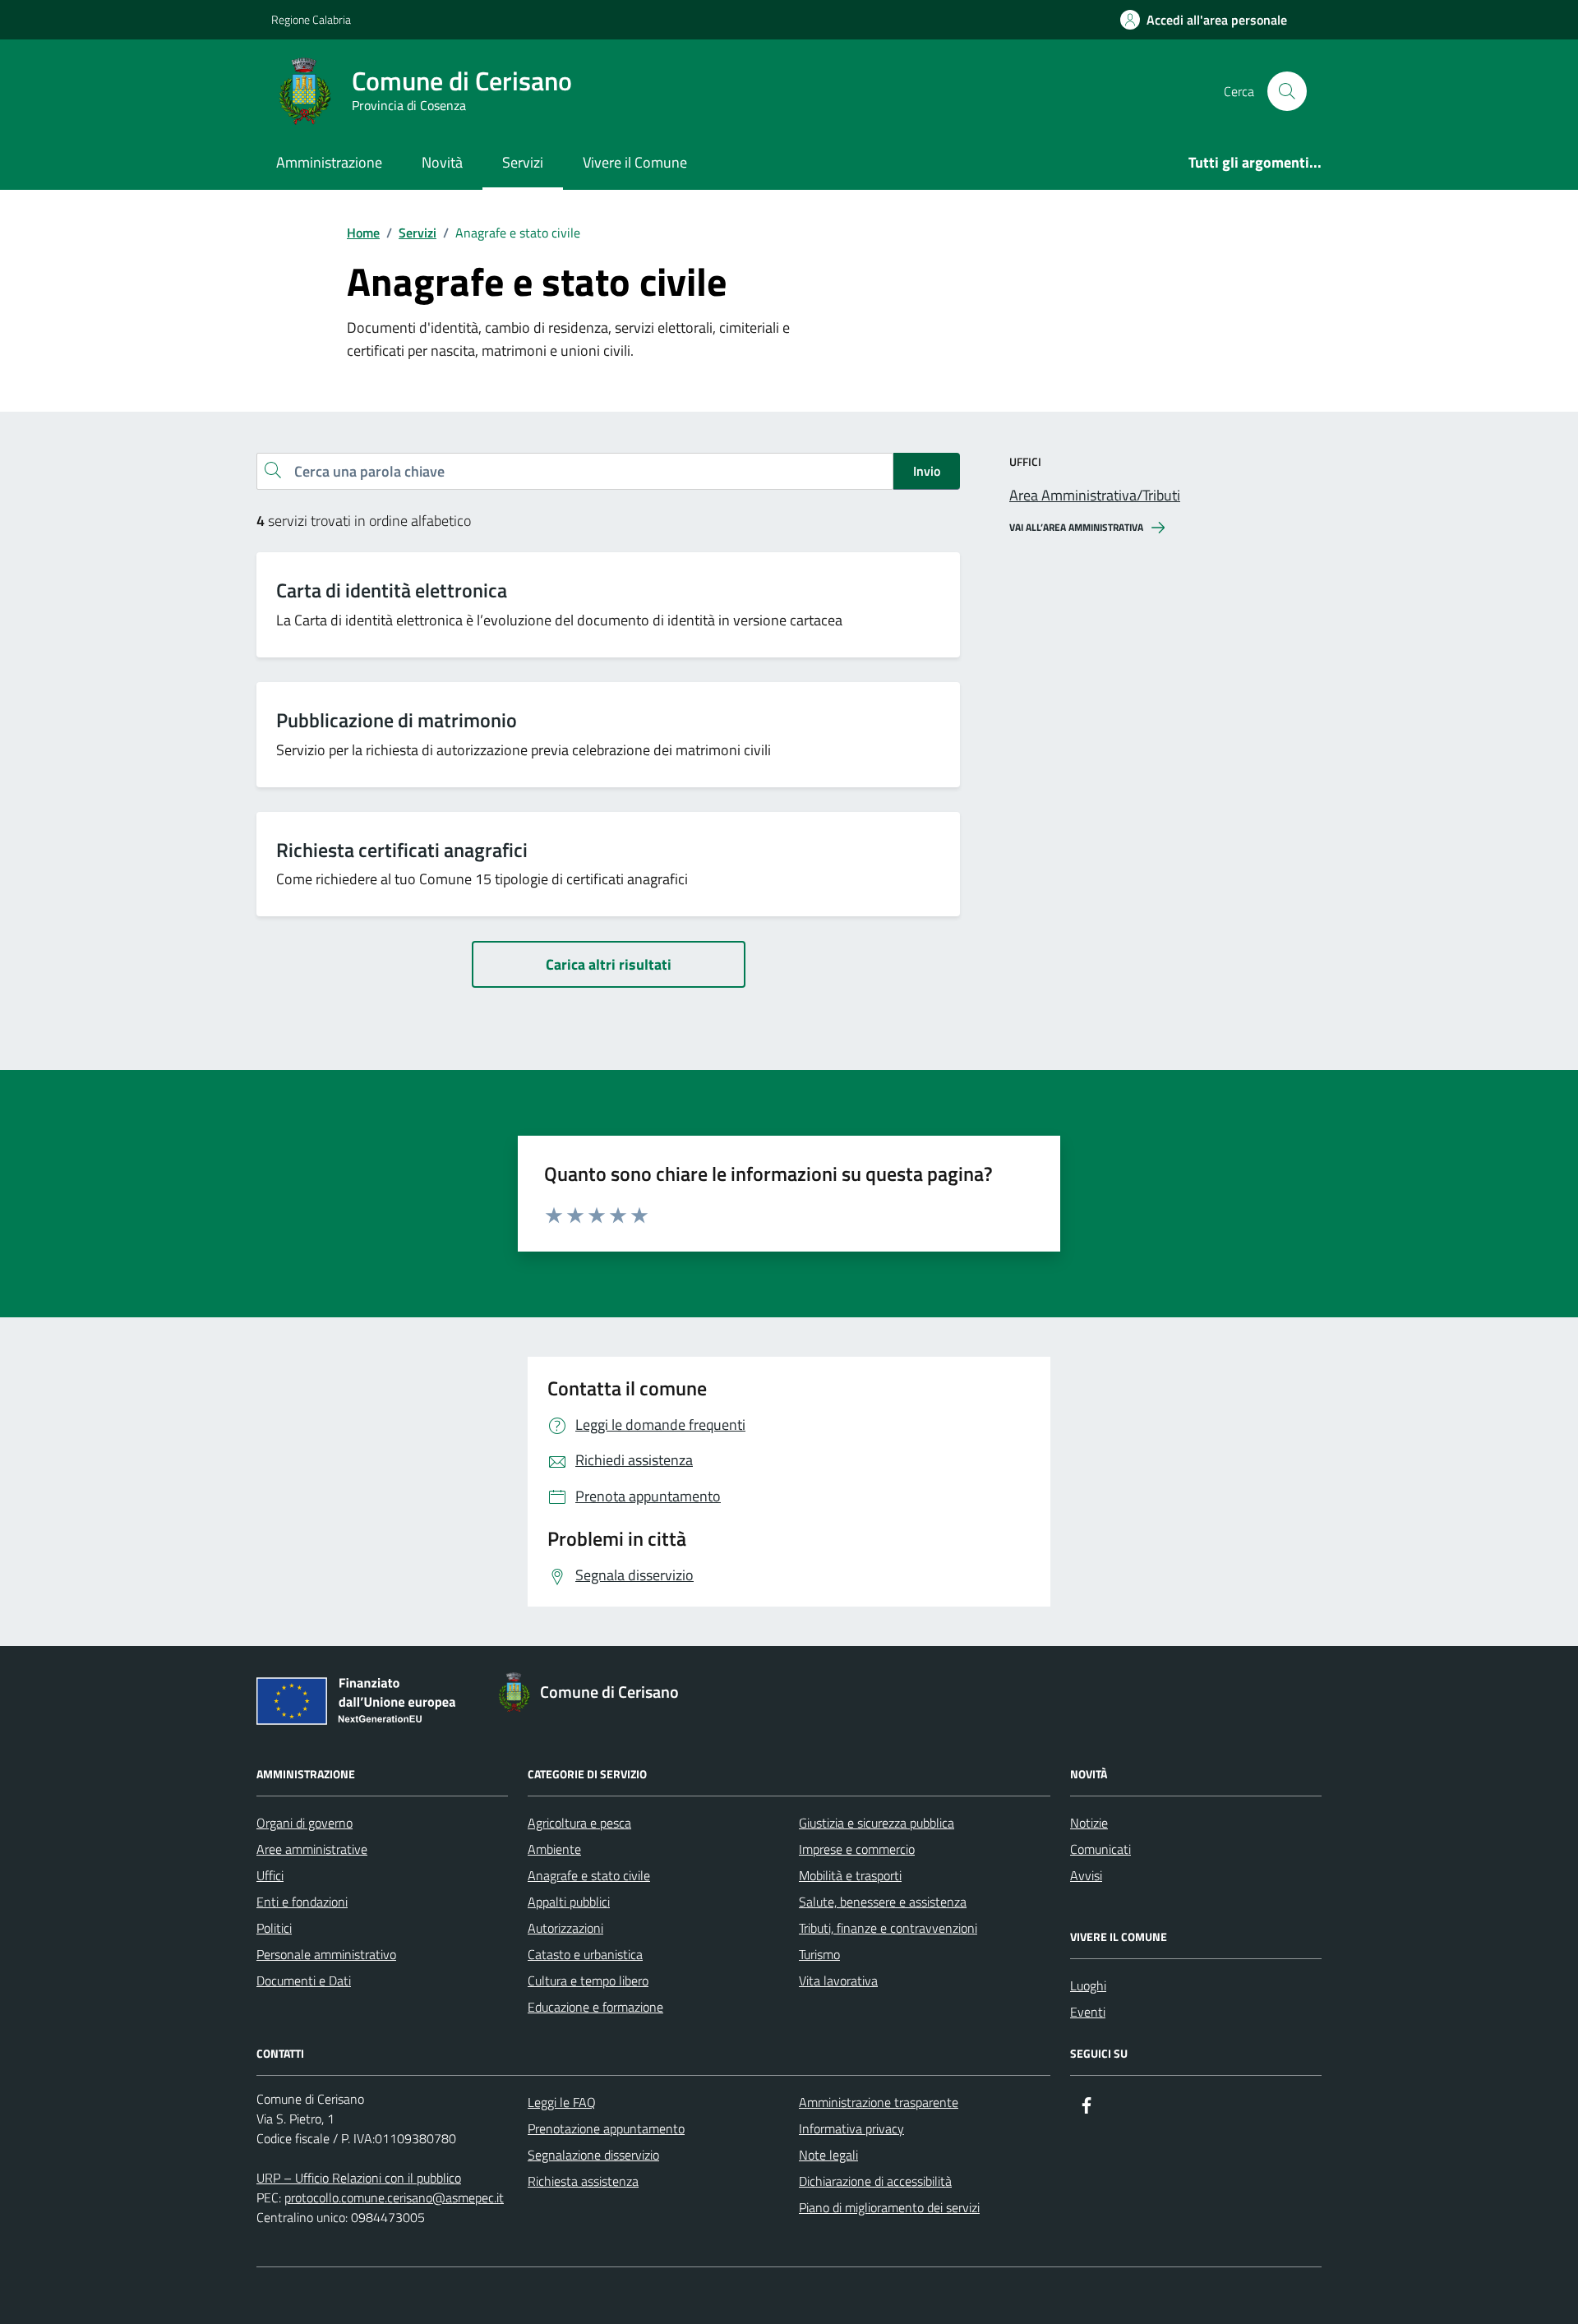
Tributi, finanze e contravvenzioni (888, 1928)
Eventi (1088, 2012)
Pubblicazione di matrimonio (397, 720)
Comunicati (1100, 1849)
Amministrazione (329, 162)
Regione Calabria (311, 19)
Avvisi (1086, 1875)
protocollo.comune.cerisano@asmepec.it (394, 2197)
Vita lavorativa (838, 1980)
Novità (442, 162)
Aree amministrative (312, 1849)
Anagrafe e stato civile (589, 1875)
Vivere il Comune (635, 162)
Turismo (819, 1954)
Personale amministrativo (326, 1954)
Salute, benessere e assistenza (883, 1902)
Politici (274, 1928)
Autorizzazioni (565, 1928)
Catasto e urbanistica (585, 1954)
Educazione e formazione (595, 2007)
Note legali (828, 2155)
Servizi (523, 162)
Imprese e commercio (857, 1849)
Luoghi (1088, 1985)
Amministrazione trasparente (879, 2102)
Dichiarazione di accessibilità (875, 2181)
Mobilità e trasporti (850, 1875)
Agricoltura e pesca (579, 1823)
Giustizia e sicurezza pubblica (877, 1823)
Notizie (1089, 1823)
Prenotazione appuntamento (606, 2128)
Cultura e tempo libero (588, 1980)
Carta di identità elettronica (392, 590)
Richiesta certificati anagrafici (402, 850)
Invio (927, 471)
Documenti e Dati (304, 1980)
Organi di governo (305, 1823)
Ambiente (554, 1849)
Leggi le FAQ (562, 2102)
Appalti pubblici (569, 1902)
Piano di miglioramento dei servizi (889, 2207)
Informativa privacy (851, 2128)
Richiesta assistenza (583, 2181)
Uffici (270, 1875)
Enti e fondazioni (302, 1902)
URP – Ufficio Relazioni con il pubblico (359, 2178)
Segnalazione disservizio (593, 2155)
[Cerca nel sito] (1287, 91)
